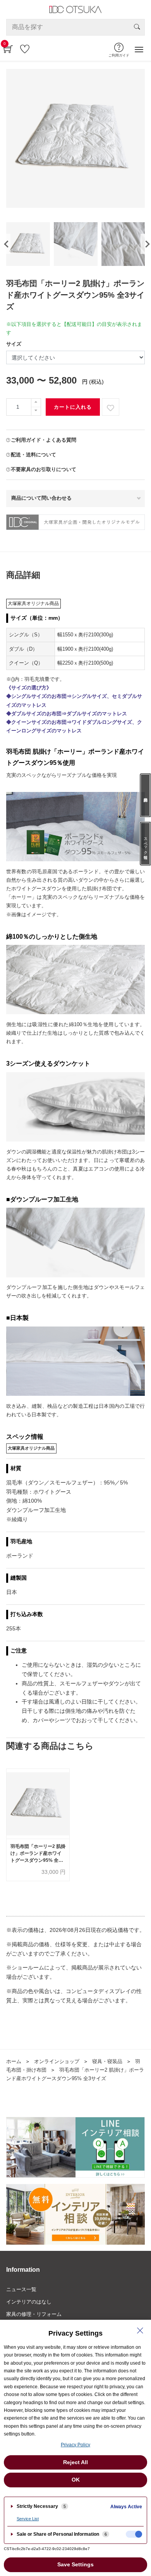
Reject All (75, 2462)
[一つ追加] (36, 403)
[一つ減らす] (36, 411)
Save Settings (75, 2564)
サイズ (14, 344)
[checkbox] (134, 2534)
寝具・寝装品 (107, 2061)
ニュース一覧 (21, 2289)
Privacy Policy (75, 2445)
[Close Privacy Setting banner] (140, 2331)
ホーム (14, 2061)
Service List (28, 2519)
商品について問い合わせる (41, 498)
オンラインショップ (57, 2061)
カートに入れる (73, 407)
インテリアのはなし (29, 2302)
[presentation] (5, 244)
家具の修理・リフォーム (34, 2314)
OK (76, 2480)
